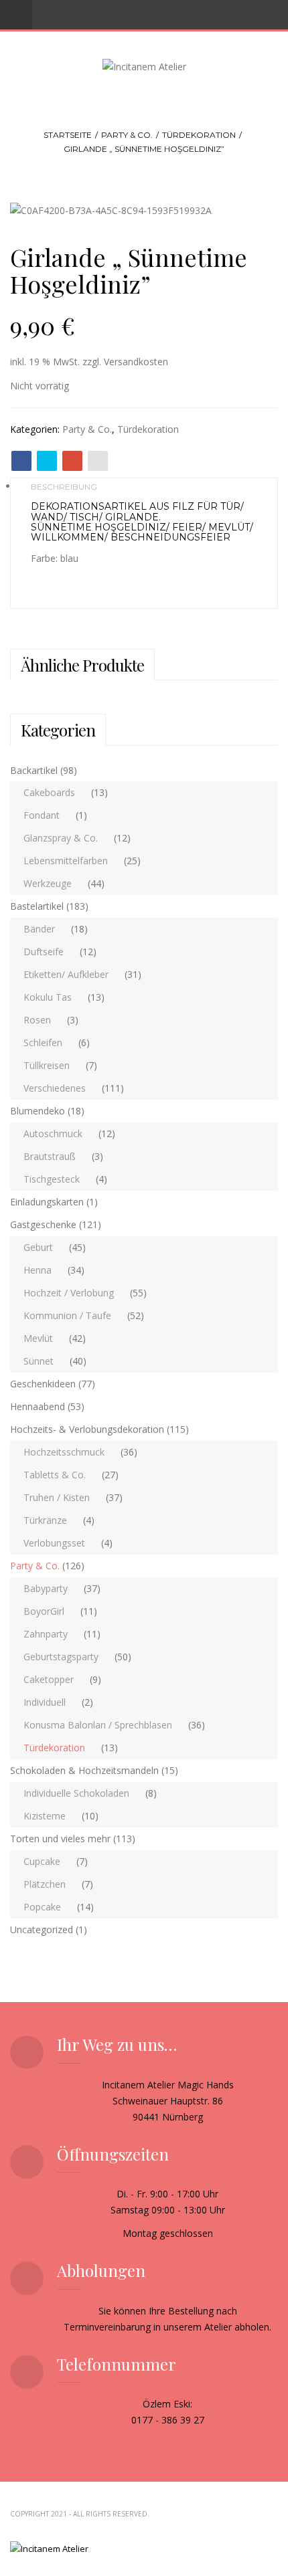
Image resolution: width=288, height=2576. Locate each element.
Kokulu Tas (48, 997)
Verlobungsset (54, 1543)
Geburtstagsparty (61, 1657)
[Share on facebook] (21, 461)
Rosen (37, 1020)
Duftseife (44, 952)
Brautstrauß (50, 1156)
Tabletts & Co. (55, 1475)
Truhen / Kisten (57, 1497)
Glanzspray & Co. (61, 838)
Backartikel (34, 770)
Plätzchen (45, 1884)
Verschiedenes (55, 1088)
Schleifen (43, 1043)
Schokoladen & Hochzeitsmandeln (84, 1770)
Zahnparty (46, 1634)
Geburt (38, 1247)
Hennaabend (38, 1406)
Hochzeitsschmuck (64, 1452)
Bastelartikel (37, 906)
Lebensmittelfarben (66, 861)
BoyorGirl (44, 1611)
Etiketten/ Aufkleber (66, 974)
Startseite (68, 135)
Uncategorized (42, 1929)
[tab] (144, 486)
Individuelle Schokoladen (76, 1793)
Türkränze (45, 1520)
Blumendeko (38, 1111)
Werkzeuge (48, 883)
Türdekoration (199, 135)
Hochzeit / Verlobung (69, 1293)
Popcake (42, 1907)
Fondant (42, 815)
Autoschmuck (53, 1133)
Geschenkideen (43, 1384)
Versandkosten (136, 362)
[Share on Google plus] (72, 461)
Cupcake (42, 1861)
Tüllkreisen (47, 1065)
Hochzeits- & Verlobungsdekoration (87, 1429)
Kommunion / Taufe (67, 1315)
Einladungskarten (47, 1202)
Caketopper (49, 1679)
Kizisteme (45, 1816)
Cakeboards (49, 792)
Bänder (39, 929)
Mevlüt (38, 1338)
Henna (38, 1270)
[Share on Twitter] (47, 461)
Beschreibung (64, 487)
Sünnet (39, 1361)
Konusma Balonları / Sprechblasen (98, 1725)
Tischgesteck (52, 1179)
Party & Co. (127, 135)
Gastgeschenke (43, 1224)
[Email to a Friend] (98, 461)
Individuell (45, 1702)
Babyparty (46, 1588)
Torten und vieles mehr (60, 1839)
